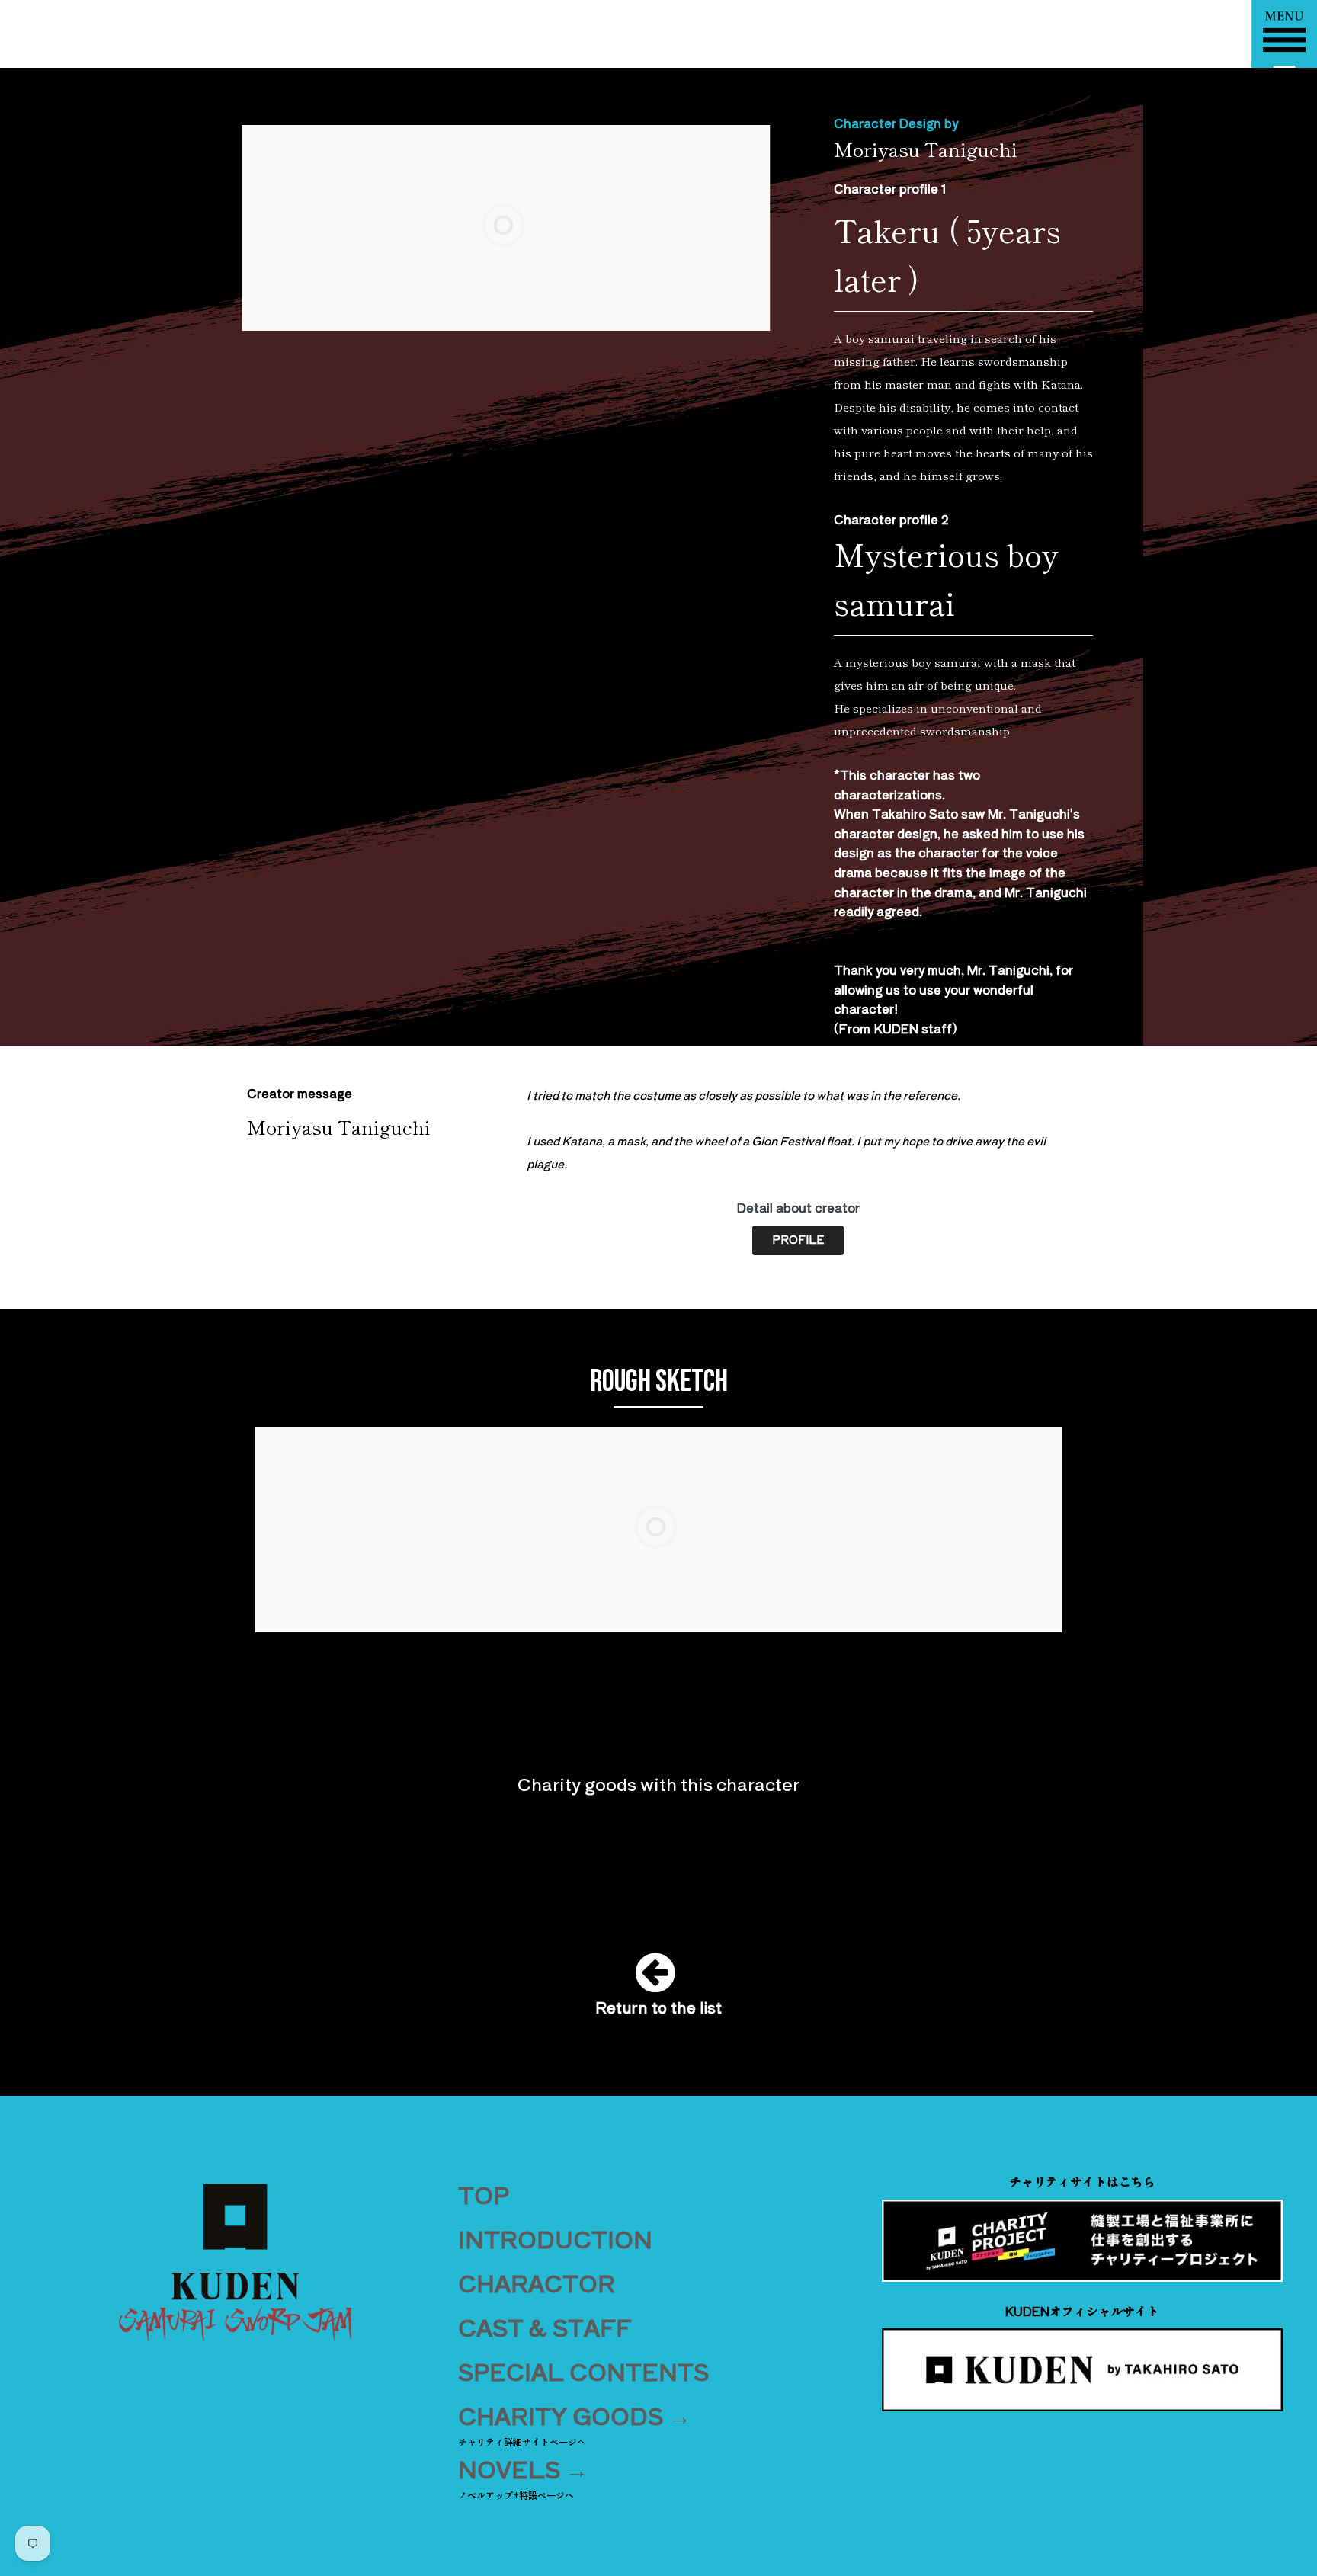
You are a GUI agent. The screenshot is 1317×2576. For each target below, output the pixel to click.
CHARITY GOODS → (575, 2415)
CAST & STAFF (545, 2327)
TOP (484, 2194)
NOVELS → (523, 2469)
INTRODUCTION (555, 2238)
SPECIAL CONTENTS (583, 2371)
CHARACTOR (537, 2283)
